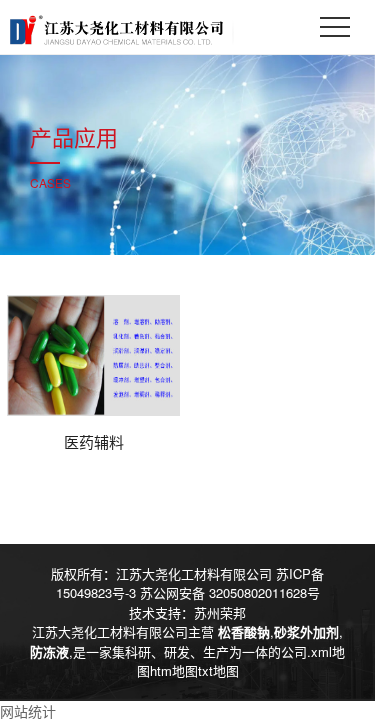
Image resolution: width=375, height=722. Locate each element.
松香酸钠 (244, 631)
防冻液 (49, 651)
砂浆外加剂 (306, 631)
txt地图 (218, 670)
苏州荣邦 (220, 612)
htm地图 (174, 670)
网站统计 (28, 711)
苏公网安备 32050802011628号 (230, 592)
